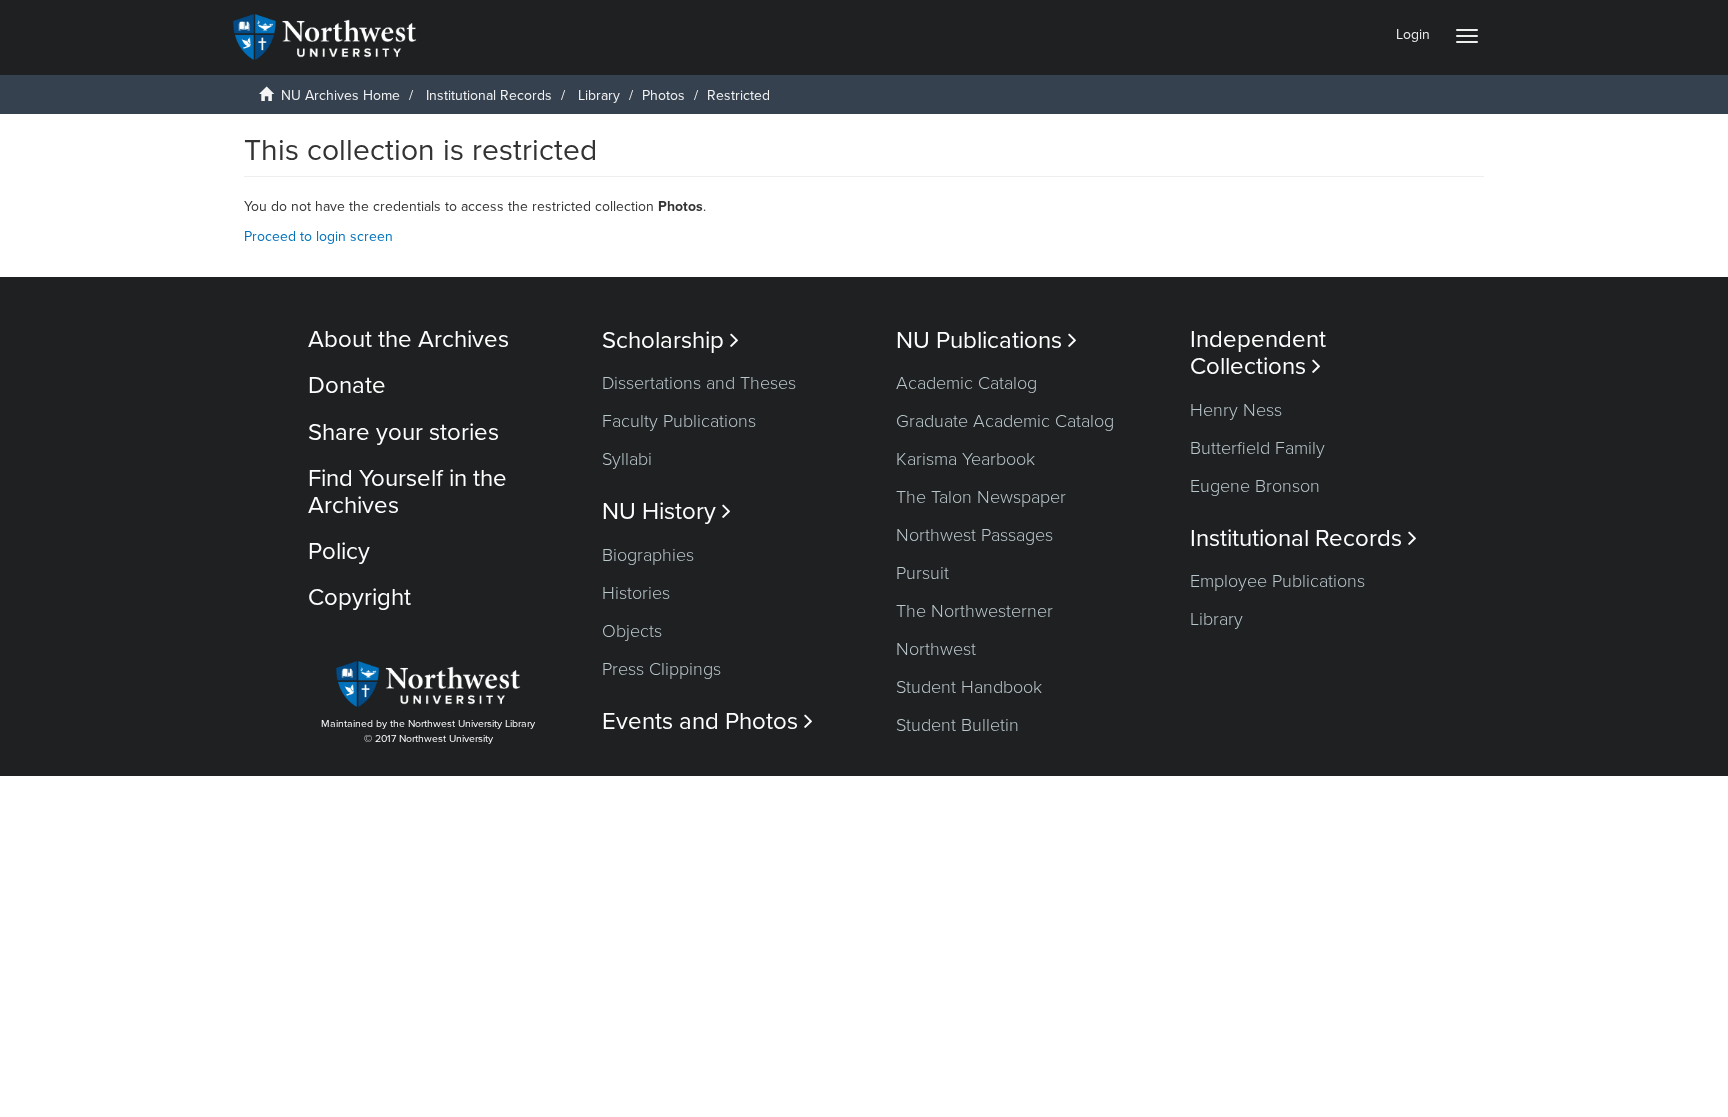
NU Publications (986, 340)
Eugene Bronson (1255, 486)
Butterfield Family (1257, 448)
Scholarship (670, 340)
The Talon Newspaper (981, 497)
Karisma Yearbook (965, 459)
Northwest (936, 649)
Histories (636, 593)
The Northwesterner (974, 611)
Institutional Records (489, 95)
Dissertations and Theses (699, 383)
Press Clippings (661, 669)
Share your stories (403, 432)
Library (599, 95)
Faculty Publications (679, 421)
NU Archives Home (340, 95)
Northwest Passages (974, 535)
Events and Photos (707, 721)
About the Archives (408, 339)
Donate (347, 385)
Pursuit (922, 573)
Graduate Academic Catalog (1005, 421)
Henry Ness (1236, 410)
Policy (339, 551)
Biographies (648, 555)
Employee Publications (1277, 581)
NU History (666, 511)
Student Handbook (969, 687)
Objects (632, 631)
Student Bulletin (957, 725)
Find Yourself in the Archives (407, 491)
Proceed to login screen (318, 236)
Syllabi (627, 459)
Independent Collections (1258, 353)
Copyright (359, 597)
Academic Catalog (966, 383)
